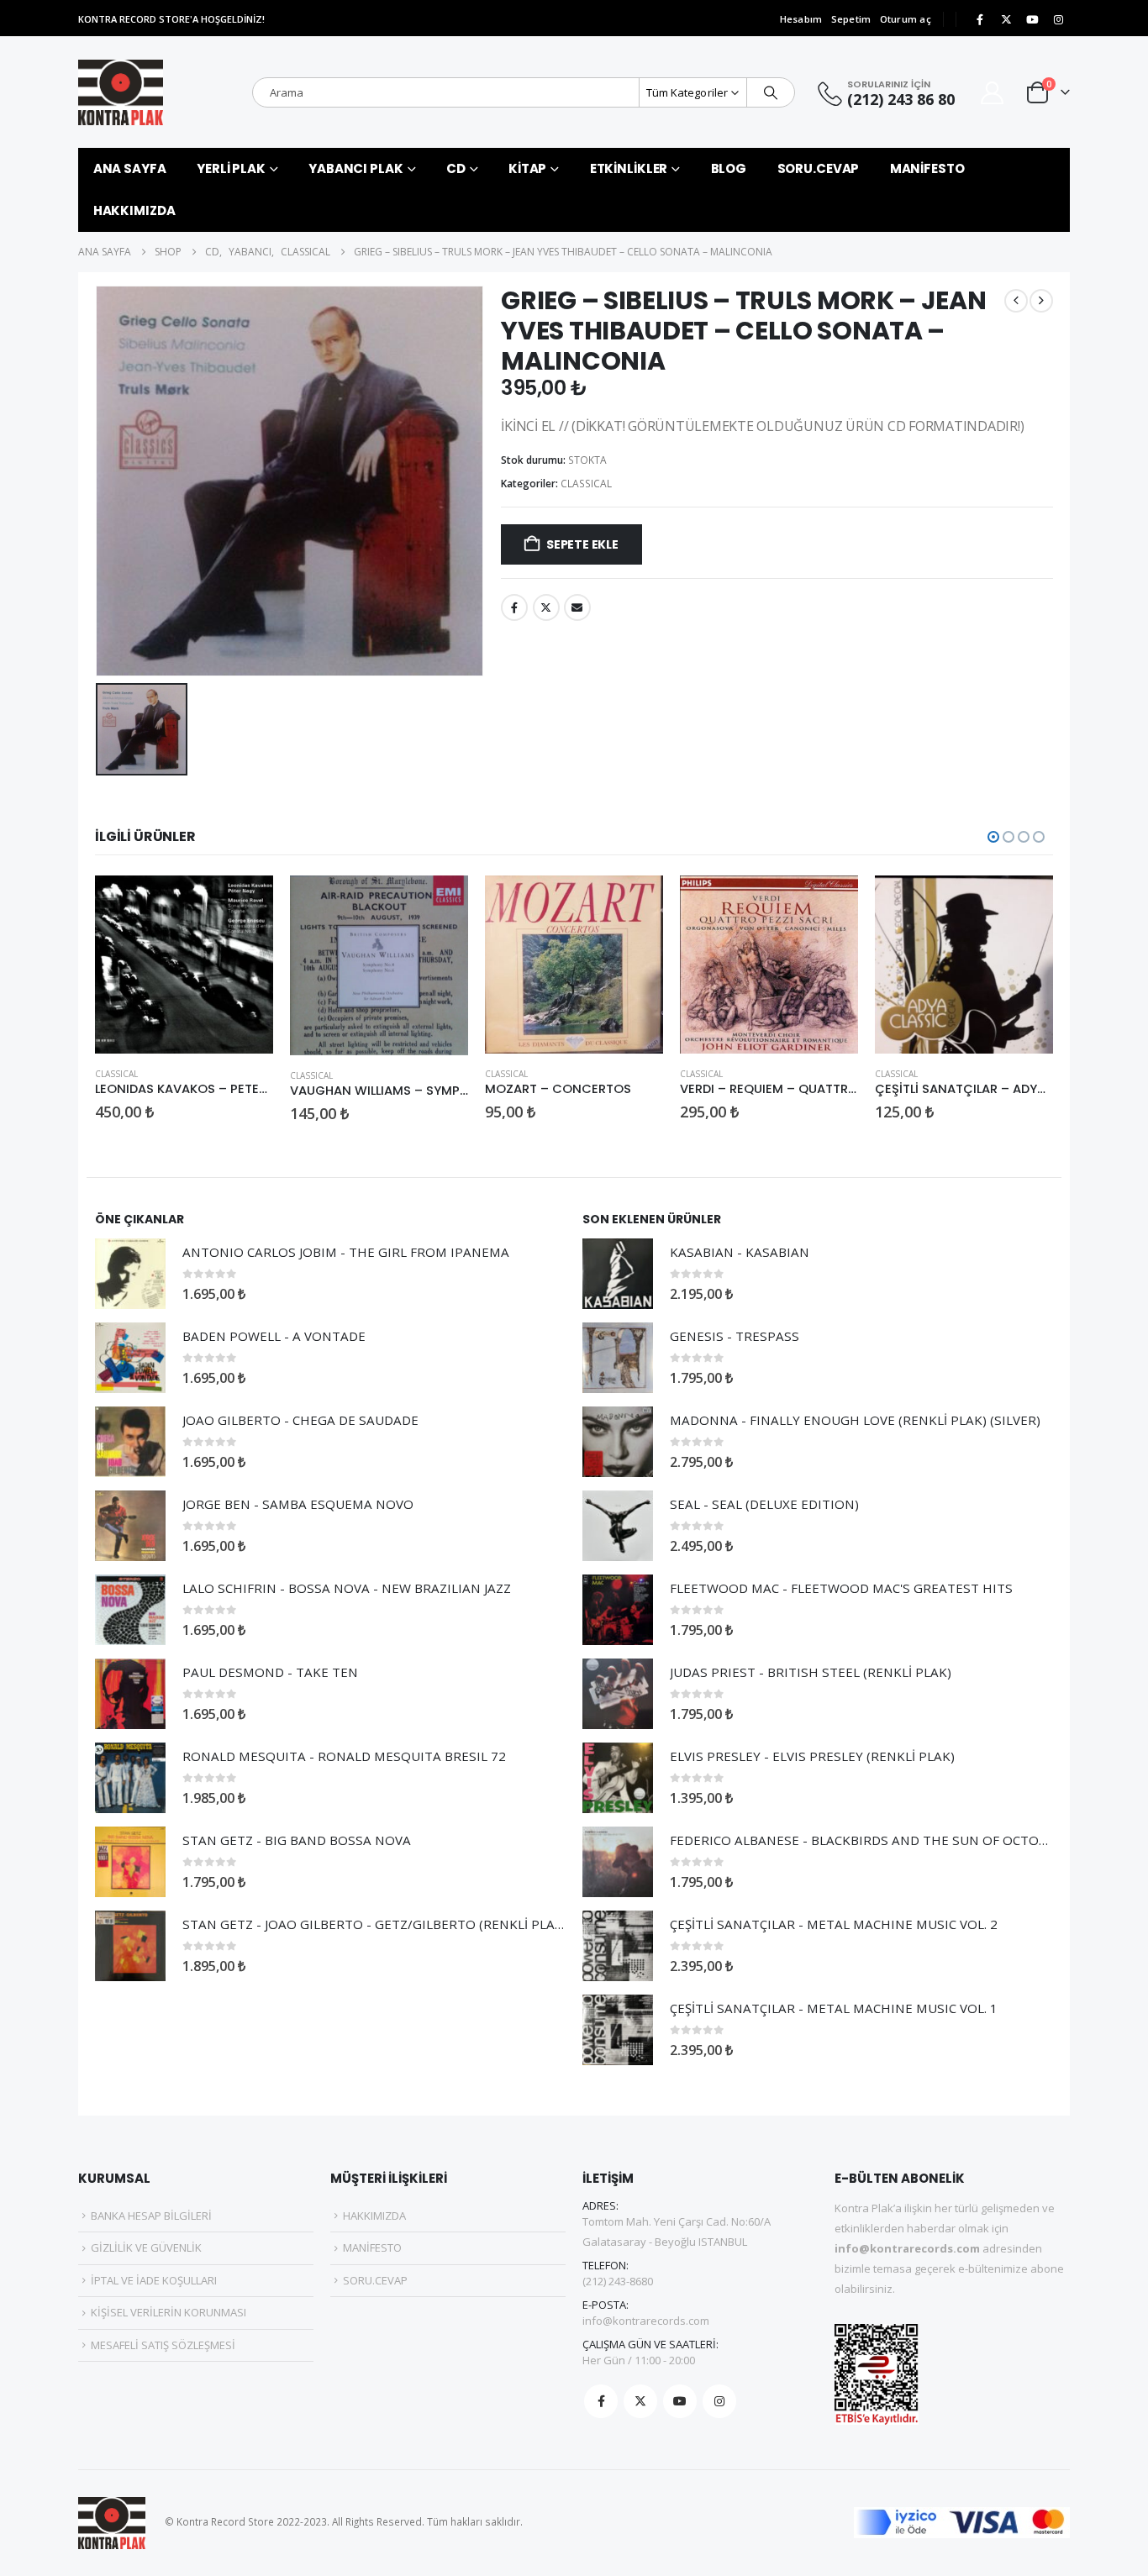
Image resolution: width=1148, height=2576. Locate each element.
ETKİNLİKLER (629, 168)
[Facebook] (980, 19)
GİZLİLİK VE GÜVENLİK (146, 2247)
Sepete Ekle (582, 544)
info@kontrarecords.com (646, 2321)
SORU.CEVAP (819, 168)
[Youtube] (1032, 19)
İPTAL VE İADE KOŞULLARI (154, 2280)
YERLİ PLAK (231, 168)
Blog (729, 168)
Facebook (514, 607)
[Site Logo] (121, 92)
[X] (1006, 19)
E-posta (577, 607)
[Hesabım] (993, 93)
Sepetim (851, 19)
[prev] (1016, 301)
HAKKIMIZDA (134, 210)
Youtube (680, 2401)
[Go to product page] (184, 965)
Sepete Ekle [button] (245, 903)
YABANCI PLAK (356, 168)
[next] (1041, 301)
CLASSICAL (586, 484)
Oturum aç (906, 19)
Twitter (546, 607)
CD (456, 168)
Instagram (719, 2401)
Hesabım (801, 19)
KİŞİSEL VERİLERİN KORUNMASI (169, 2312)
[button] (993, 837)
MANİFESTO (927, 168)
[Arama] (771, 92)
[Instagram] (1058, 19)
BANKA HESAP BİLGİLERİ (151, 2216)
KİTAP (527, 168)
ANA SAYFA (130, 168)
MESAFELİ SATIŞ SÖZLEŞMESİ (163, 2345)
